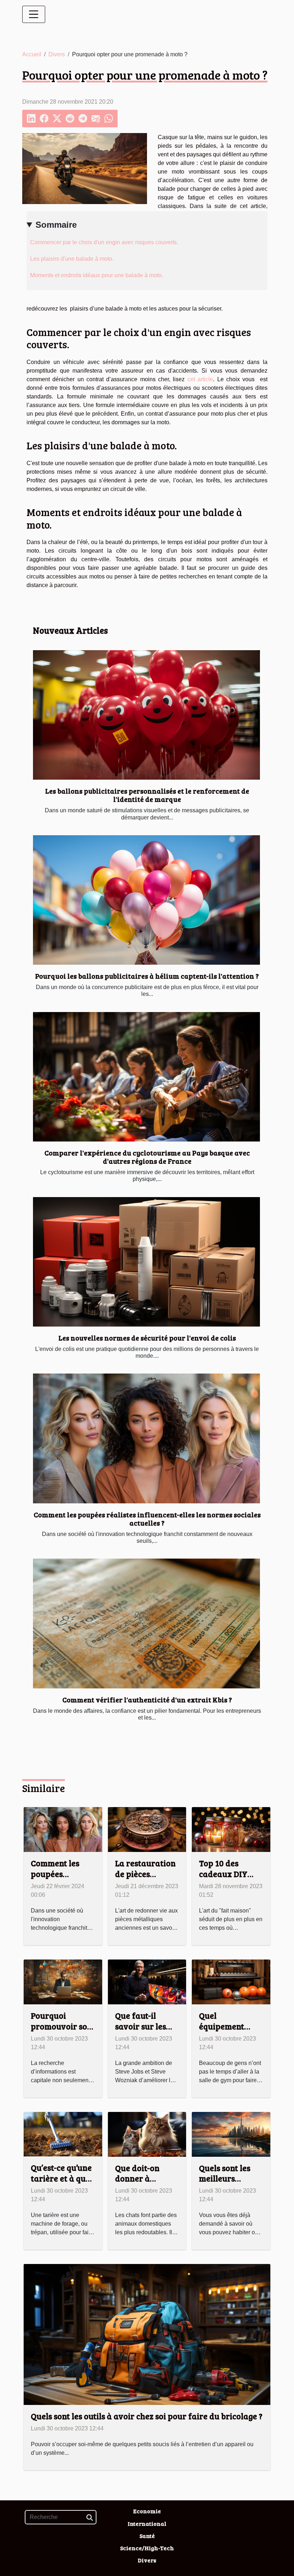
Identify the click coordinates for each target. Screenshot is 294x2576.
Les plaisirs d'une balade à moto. (72, 259)
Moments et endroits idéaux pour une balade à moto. (97, 275)
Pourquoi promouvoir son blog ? (61, 2026)
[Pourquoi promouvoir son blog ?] (63, 1982)
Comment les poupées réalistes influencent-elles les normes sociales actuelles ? (147, 1519)
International (147, 2523)
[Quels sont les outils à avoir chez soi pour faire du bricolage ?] (147, 2334)
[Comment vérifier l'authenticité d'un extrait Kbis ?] (146, 1623)
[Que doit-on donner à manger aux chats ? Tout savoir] (147, 2134)
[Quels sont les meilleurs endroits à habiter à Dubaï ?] (231, 2134)
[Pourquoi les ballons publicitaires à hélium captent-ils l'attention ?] (146, 900)
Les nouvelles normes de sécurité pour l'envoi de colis (147, 1338)
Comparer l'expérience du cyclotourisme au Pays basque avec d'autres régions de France (147, 1157)
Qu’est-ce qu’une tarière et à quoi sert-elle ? (62, 2178)
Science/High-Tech (147, 2548)
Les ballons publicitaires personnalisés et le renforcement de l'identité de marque (147, 795)
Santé (147, 2536)
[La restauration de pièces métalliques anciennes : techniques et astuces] (147, 1829)
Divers (57, 54)
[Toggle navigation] (34, 14)
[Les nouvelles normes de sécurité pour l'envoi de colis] (146, 1262)
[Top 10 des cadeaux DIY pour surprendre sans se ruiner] (231, 1829)
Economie (147, 2511)
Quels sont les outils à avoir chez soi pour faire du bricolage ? (147, 2416)
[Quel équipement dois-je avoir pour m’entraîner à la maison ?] (231, 1982)
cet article (200, 379)
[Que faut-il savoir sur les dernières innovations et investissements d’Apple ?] (147, 1982)
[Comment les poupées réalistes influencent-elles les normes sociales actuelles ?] (146, 1438)
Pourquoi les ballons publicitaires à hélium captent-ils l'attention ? (147, 976)
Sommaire (56, 225)
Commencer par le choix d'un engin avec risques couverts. (104, 242)
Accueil (32, 54)
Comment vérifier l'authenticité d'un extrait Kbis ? (147, 1700)
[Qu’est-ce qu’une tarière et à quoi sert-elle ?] (63, 2134)
